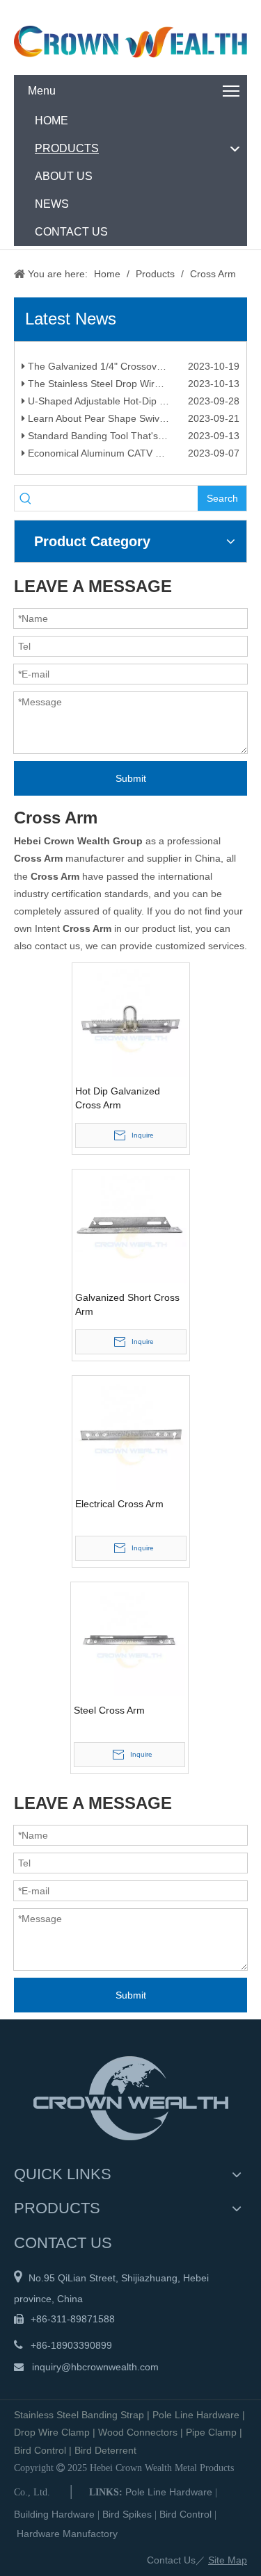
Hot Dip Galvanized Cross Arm (118, 1098)
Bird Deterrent (105, 2450)
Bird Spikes (127, 2514)
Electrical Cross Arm (119, 1504)
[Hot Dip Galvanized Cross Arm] (131, 1020)
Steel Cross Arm (109, 1710)
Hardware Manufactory (67, 2534)
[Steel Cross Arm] (129, 1639)
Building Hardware (54, 2514)
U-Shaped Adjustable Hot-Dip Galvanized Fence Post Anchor (132, 405)
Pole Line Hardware (196, 2415)
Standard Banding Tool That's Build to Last (120, 440)
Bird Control (40, 2450)
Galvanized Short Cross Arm (127, 1304)
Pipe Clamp (211, 2432)
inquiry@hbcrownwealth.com (95, 2367)
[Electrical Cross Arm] (131, 1433)
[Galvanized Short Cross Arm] (131, 1227)
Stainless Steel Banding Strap (79, 2415)
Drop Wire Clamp (52, 2432)
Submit (131, 778)
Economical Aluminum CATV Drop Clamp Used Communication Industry (132, 457)
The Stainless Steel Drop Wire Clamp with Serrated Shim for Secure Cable (132, 388)
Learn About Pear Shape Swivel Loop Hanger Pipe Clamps (132, 423)
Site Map (228, 2560)
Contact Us (171, 2560)
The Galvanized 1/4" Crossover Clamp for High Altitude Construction (132, 370)
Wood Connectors (138, 2432)
